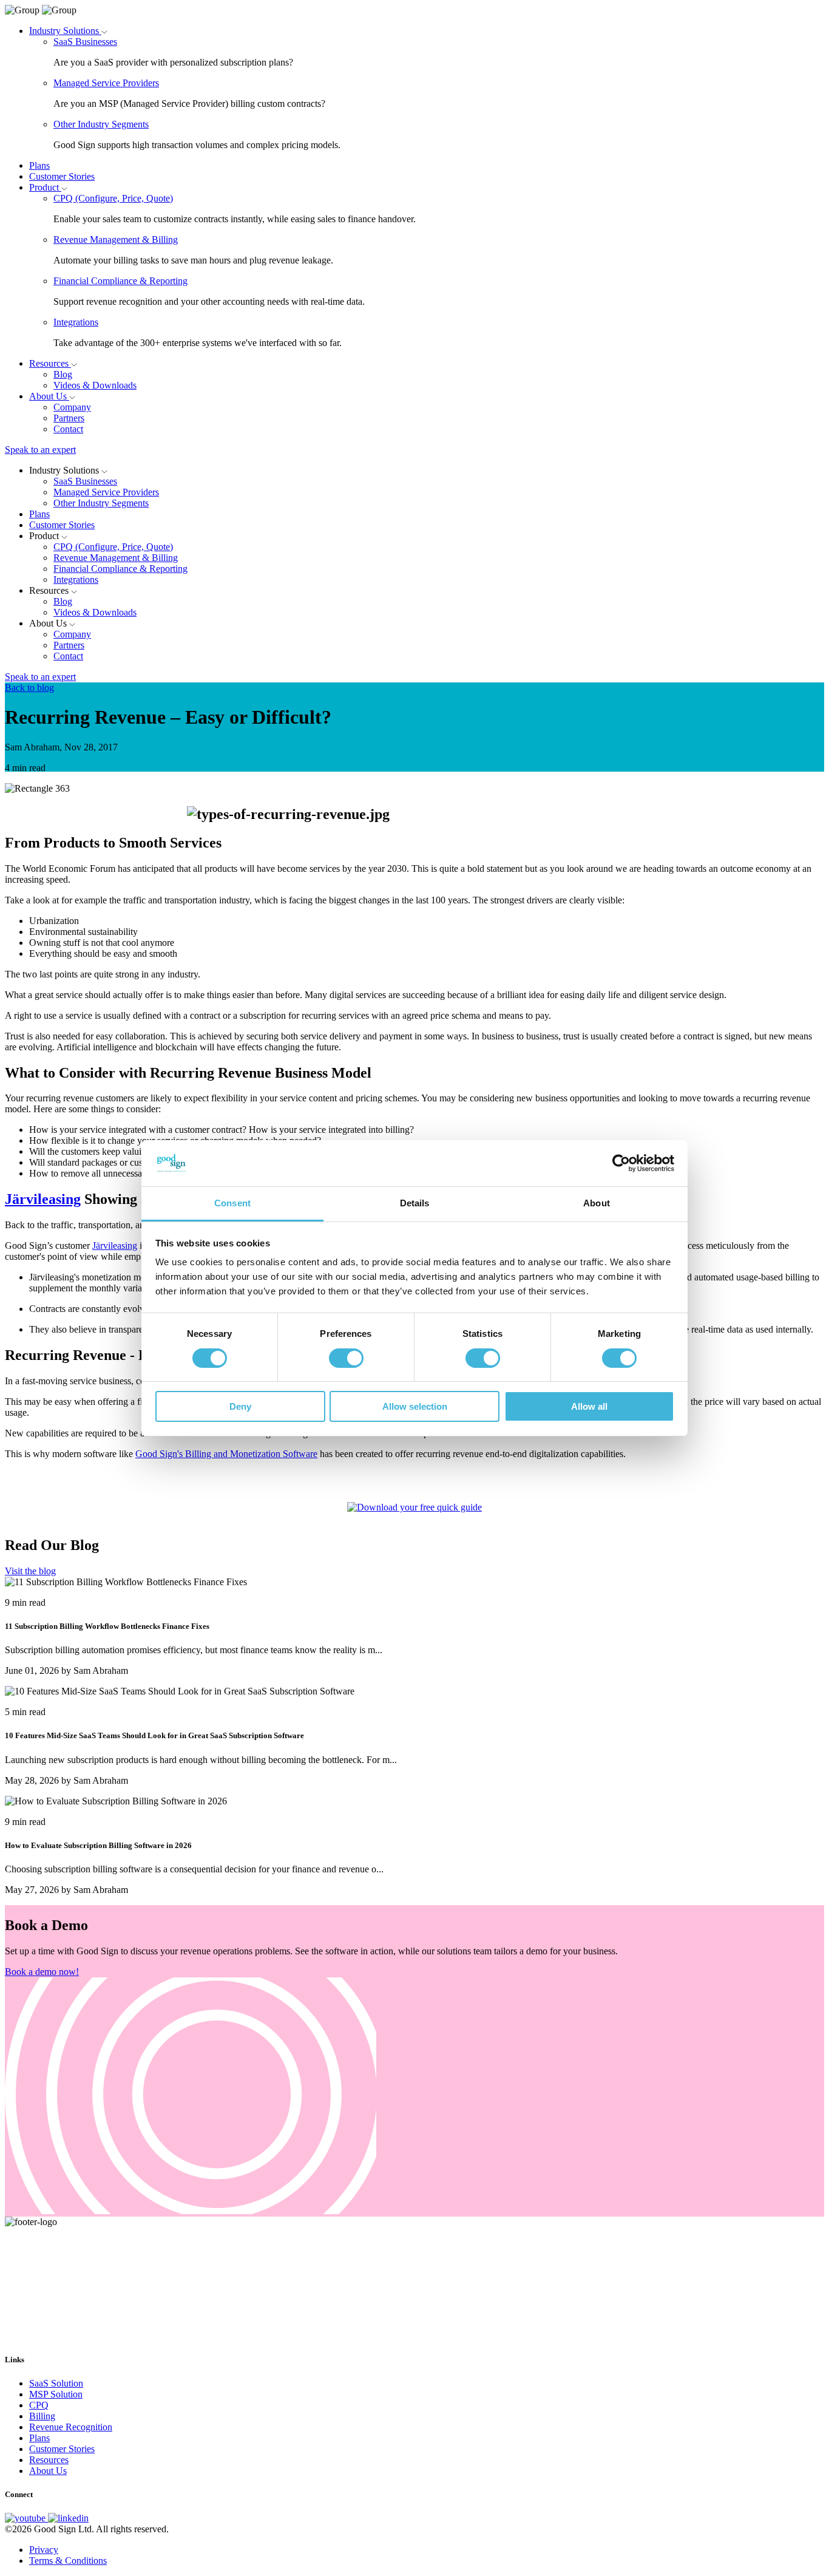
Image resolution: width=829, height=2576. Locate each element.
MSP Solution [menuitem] (56, 2394)
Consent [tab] (232, 1203)
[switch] (346, 1358)
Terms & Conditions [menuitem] (68, 2561)
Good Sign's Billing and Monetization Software (226, 1454)
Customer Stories (62, 176)
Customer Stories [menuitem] (62, 2449)
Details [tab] (415, 1203)
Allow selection (415, 1406)
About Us (49, 396)
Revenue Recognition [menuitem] (71, 2427)
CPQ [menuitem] (39, 2405)
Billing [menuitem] (42, 2416)
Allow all (589, 1406)
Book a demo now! (42, 1972)
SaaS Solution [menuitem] (56, 2383)
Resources (50, 363)
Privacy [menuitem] (44, 2550)
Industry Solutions (65, 31)
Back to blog (29, 688)
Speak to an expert (40, 450)
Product (45, 187)
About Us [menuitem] (48, 2471)
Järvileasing (43, 1199)
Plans (39, 165)
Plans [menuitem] (39, 2438)
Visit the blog (30, 1571)
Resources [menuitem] (49, 2460)
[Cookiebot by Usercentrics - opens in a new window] (621, 1163)
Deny (240, 1406)
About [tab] (597, 1203)
